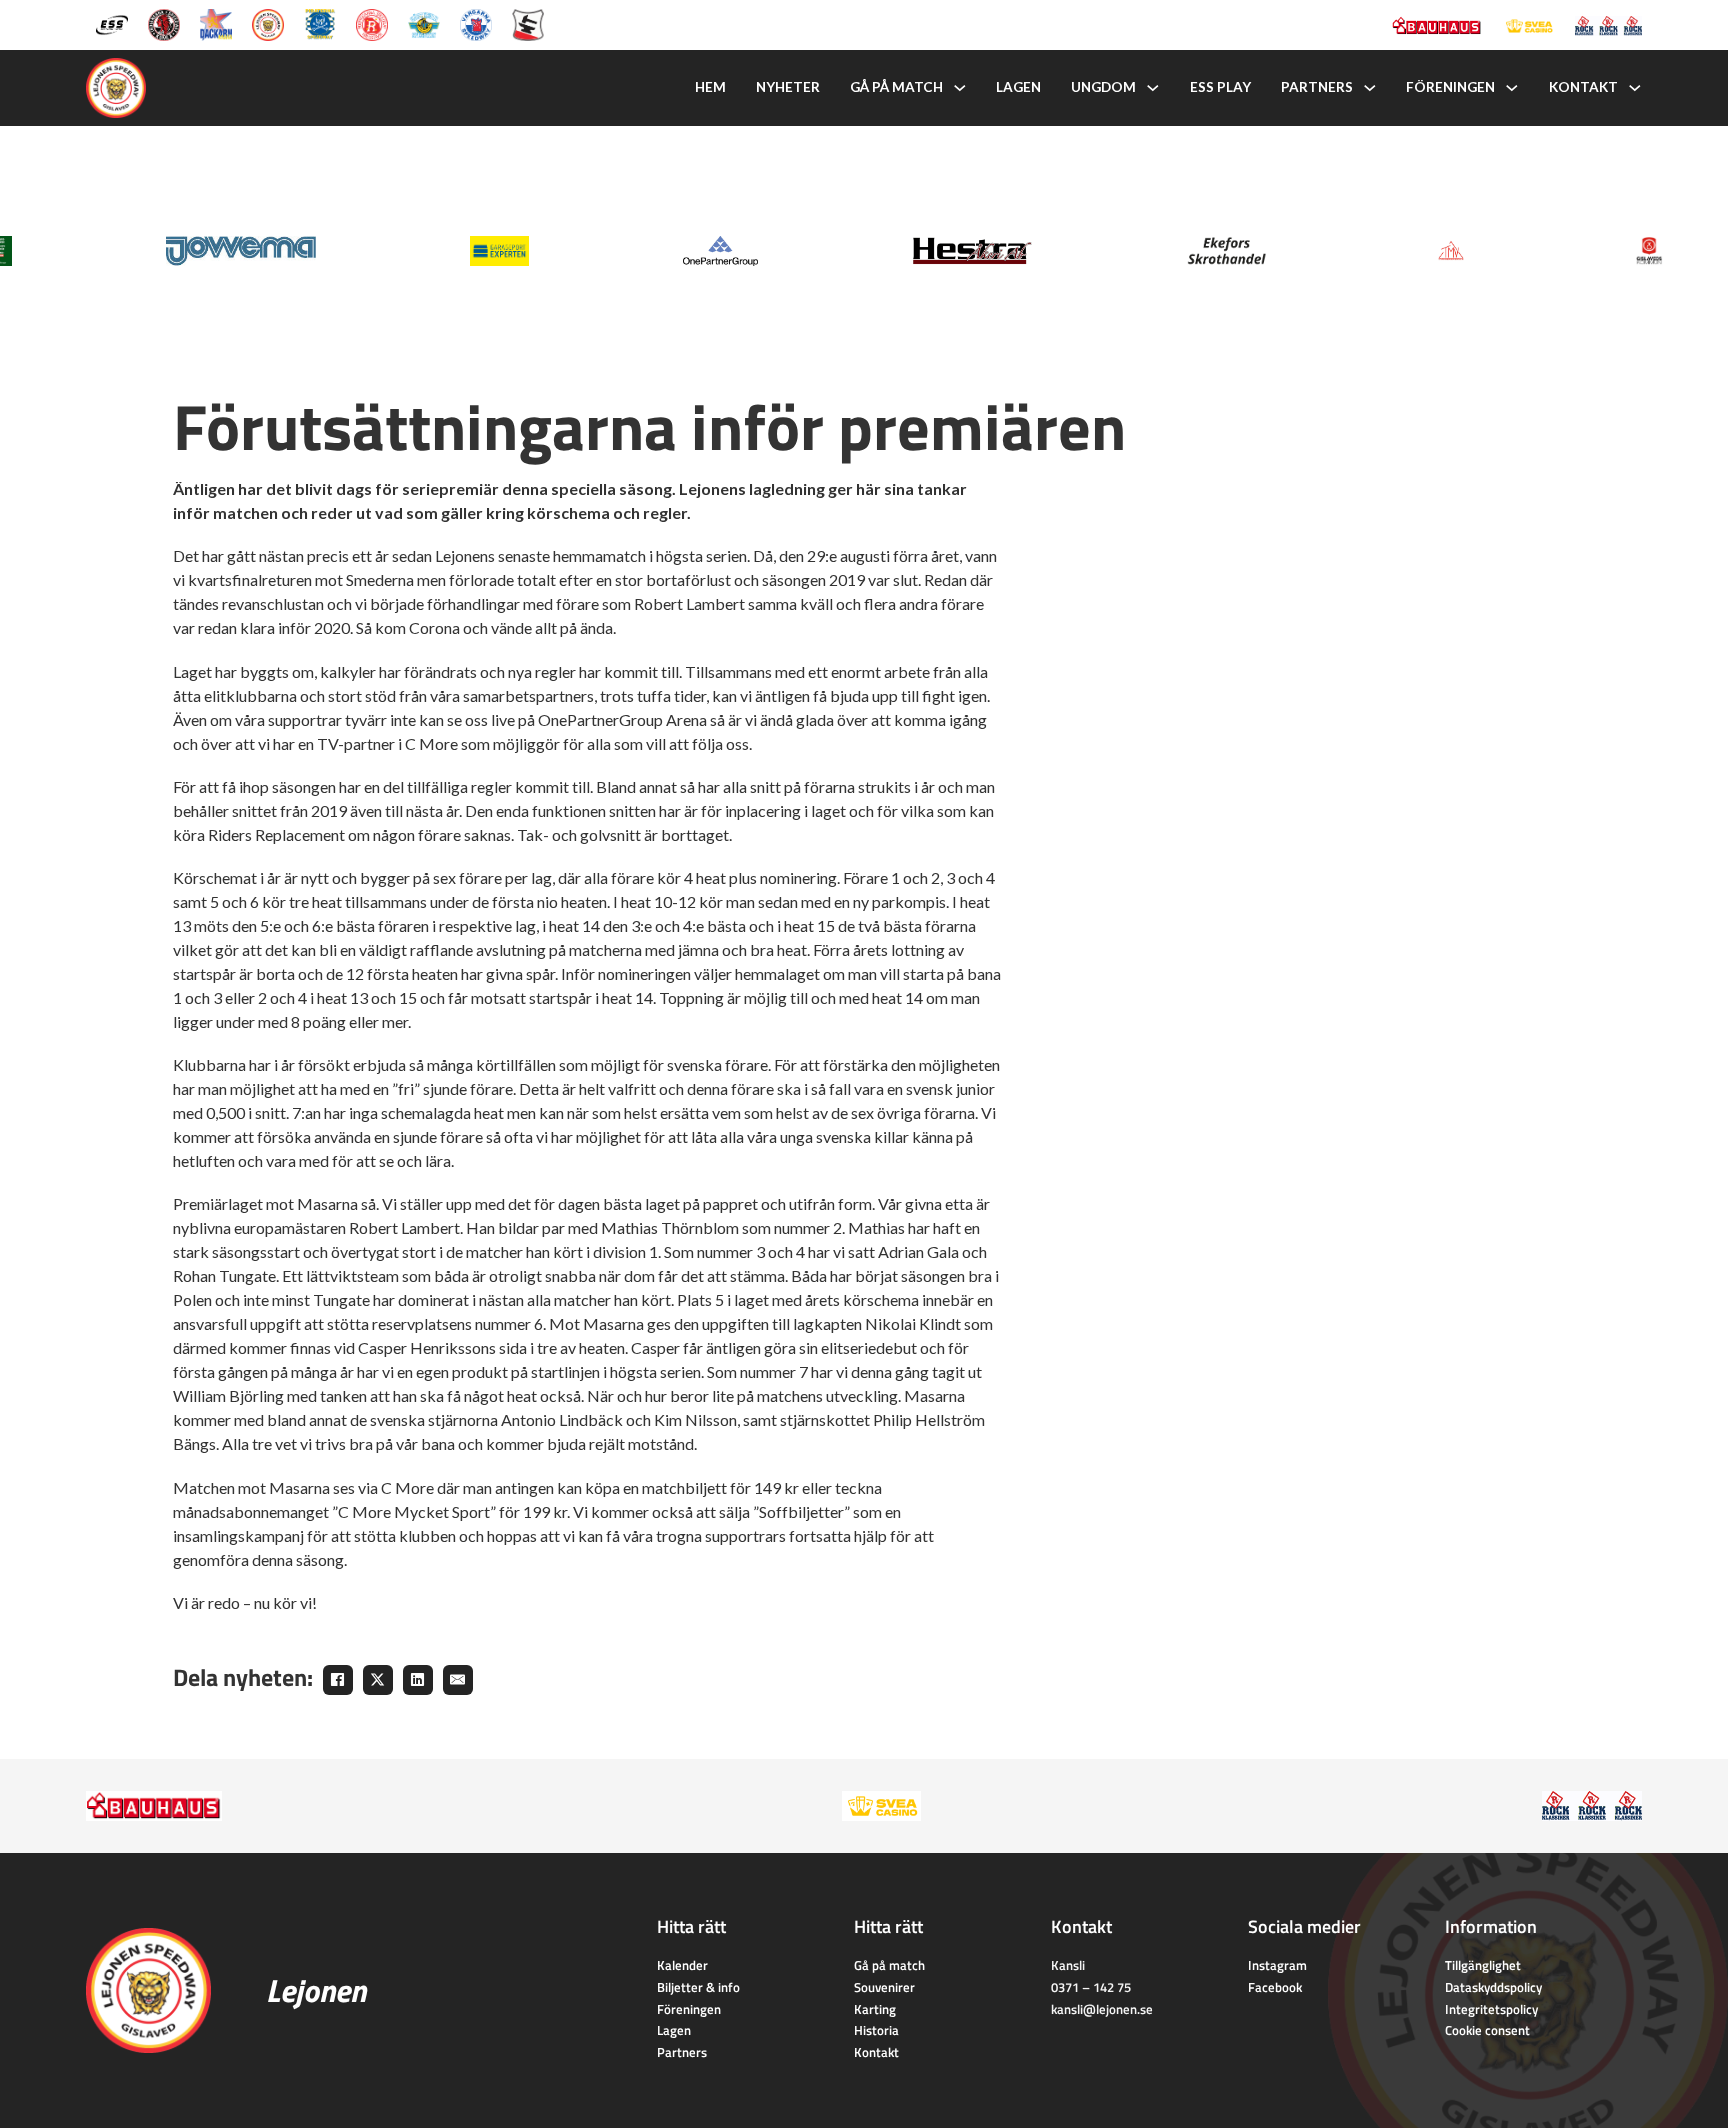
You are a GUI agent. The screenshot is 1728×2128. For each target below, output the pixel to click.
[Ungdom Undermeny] (1153, 88)
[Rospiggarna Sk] (372, 23)
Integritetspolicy (1491, 2009)
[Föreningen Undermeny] (1512, 88)
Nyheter (788, 87)
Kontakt (1583, 87)
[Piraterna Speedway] (320, 23)
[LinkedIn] (418, 1680)
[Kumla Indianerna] (164, 23)
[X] (378, 1680)
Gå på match (896, 87)
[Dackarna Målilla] (216, 23)
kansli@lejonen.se (1102, 2009)
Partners (1317, 87)
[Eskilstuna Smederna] (528, 23)
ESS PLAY (1220, 87)
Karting (875, 2009)
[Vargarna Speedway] (476, 23)
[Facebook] (338, 1680)
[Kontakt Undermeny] (1635, 88)
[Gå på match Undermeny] (960, 88)
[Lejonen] (268, 23)
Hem (710, 87)
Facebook (1275, 1987)
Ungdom (1103, 87)
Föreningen (1450, 87)
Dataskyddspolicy (1493, 1987)
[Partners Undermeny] (1370, 88)
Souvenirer (884, 1987)
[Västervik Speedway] (424, 23)
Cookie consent (1487, 2030)
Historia (876, 2030)
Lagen (1018, 87)
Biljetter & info (698, 1987)
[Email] (458, 1680)
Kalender (682, 1965)
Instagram (1277, 1965)
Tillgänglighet (1483, 1965)
